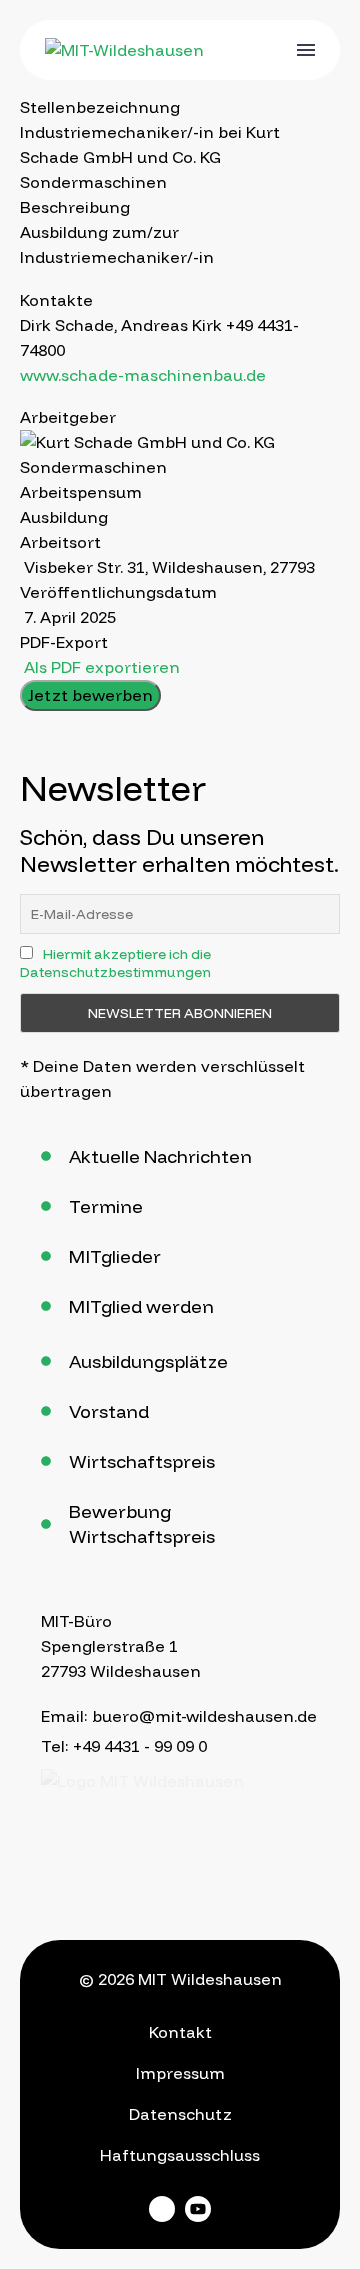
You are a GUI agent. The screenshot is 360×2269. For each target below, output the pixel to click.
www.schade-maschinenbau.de (143, 375)
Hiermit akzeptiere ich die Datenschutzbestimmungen (115, 963)
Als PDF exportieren (100, 667)
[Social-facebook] (162, 2209)
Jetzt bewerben (90, 695)
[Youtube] (198, 2209)
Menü (306, 50)
